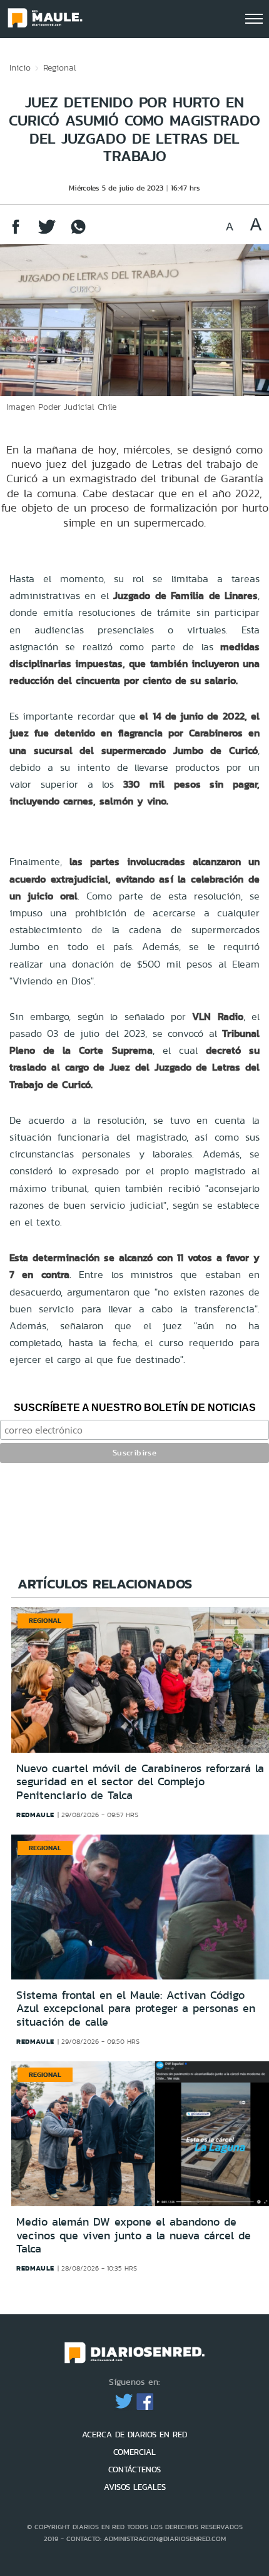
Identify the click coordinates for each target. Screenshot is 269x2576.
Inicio (20, 67)
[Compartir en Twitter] (47, 233)
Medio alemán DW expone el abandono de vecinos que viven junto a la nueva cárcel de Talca (134, 2235)
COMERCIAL (134, 2452)
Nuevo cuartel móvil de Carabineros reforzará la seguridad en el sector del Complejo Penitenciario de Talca (140, 1782)
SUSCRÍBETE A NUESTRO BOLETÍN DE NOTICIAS (135, 1408)
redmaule (35, 1815)
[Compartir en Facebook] (16, 233)
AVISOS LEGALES (135, 2487)
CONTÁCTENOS (134, 2469)
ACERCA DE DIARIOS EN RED (134, 2435)
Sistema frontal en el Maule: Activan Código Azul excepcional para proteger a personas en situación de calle (136, 2009)
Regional (60, 67)
